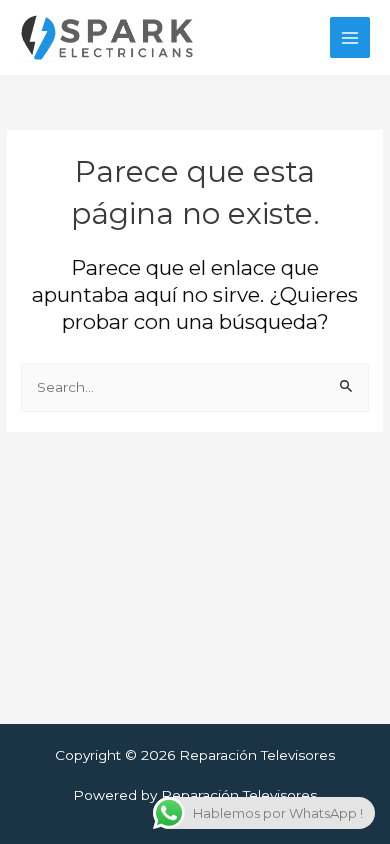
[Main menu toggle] (350, 37)
